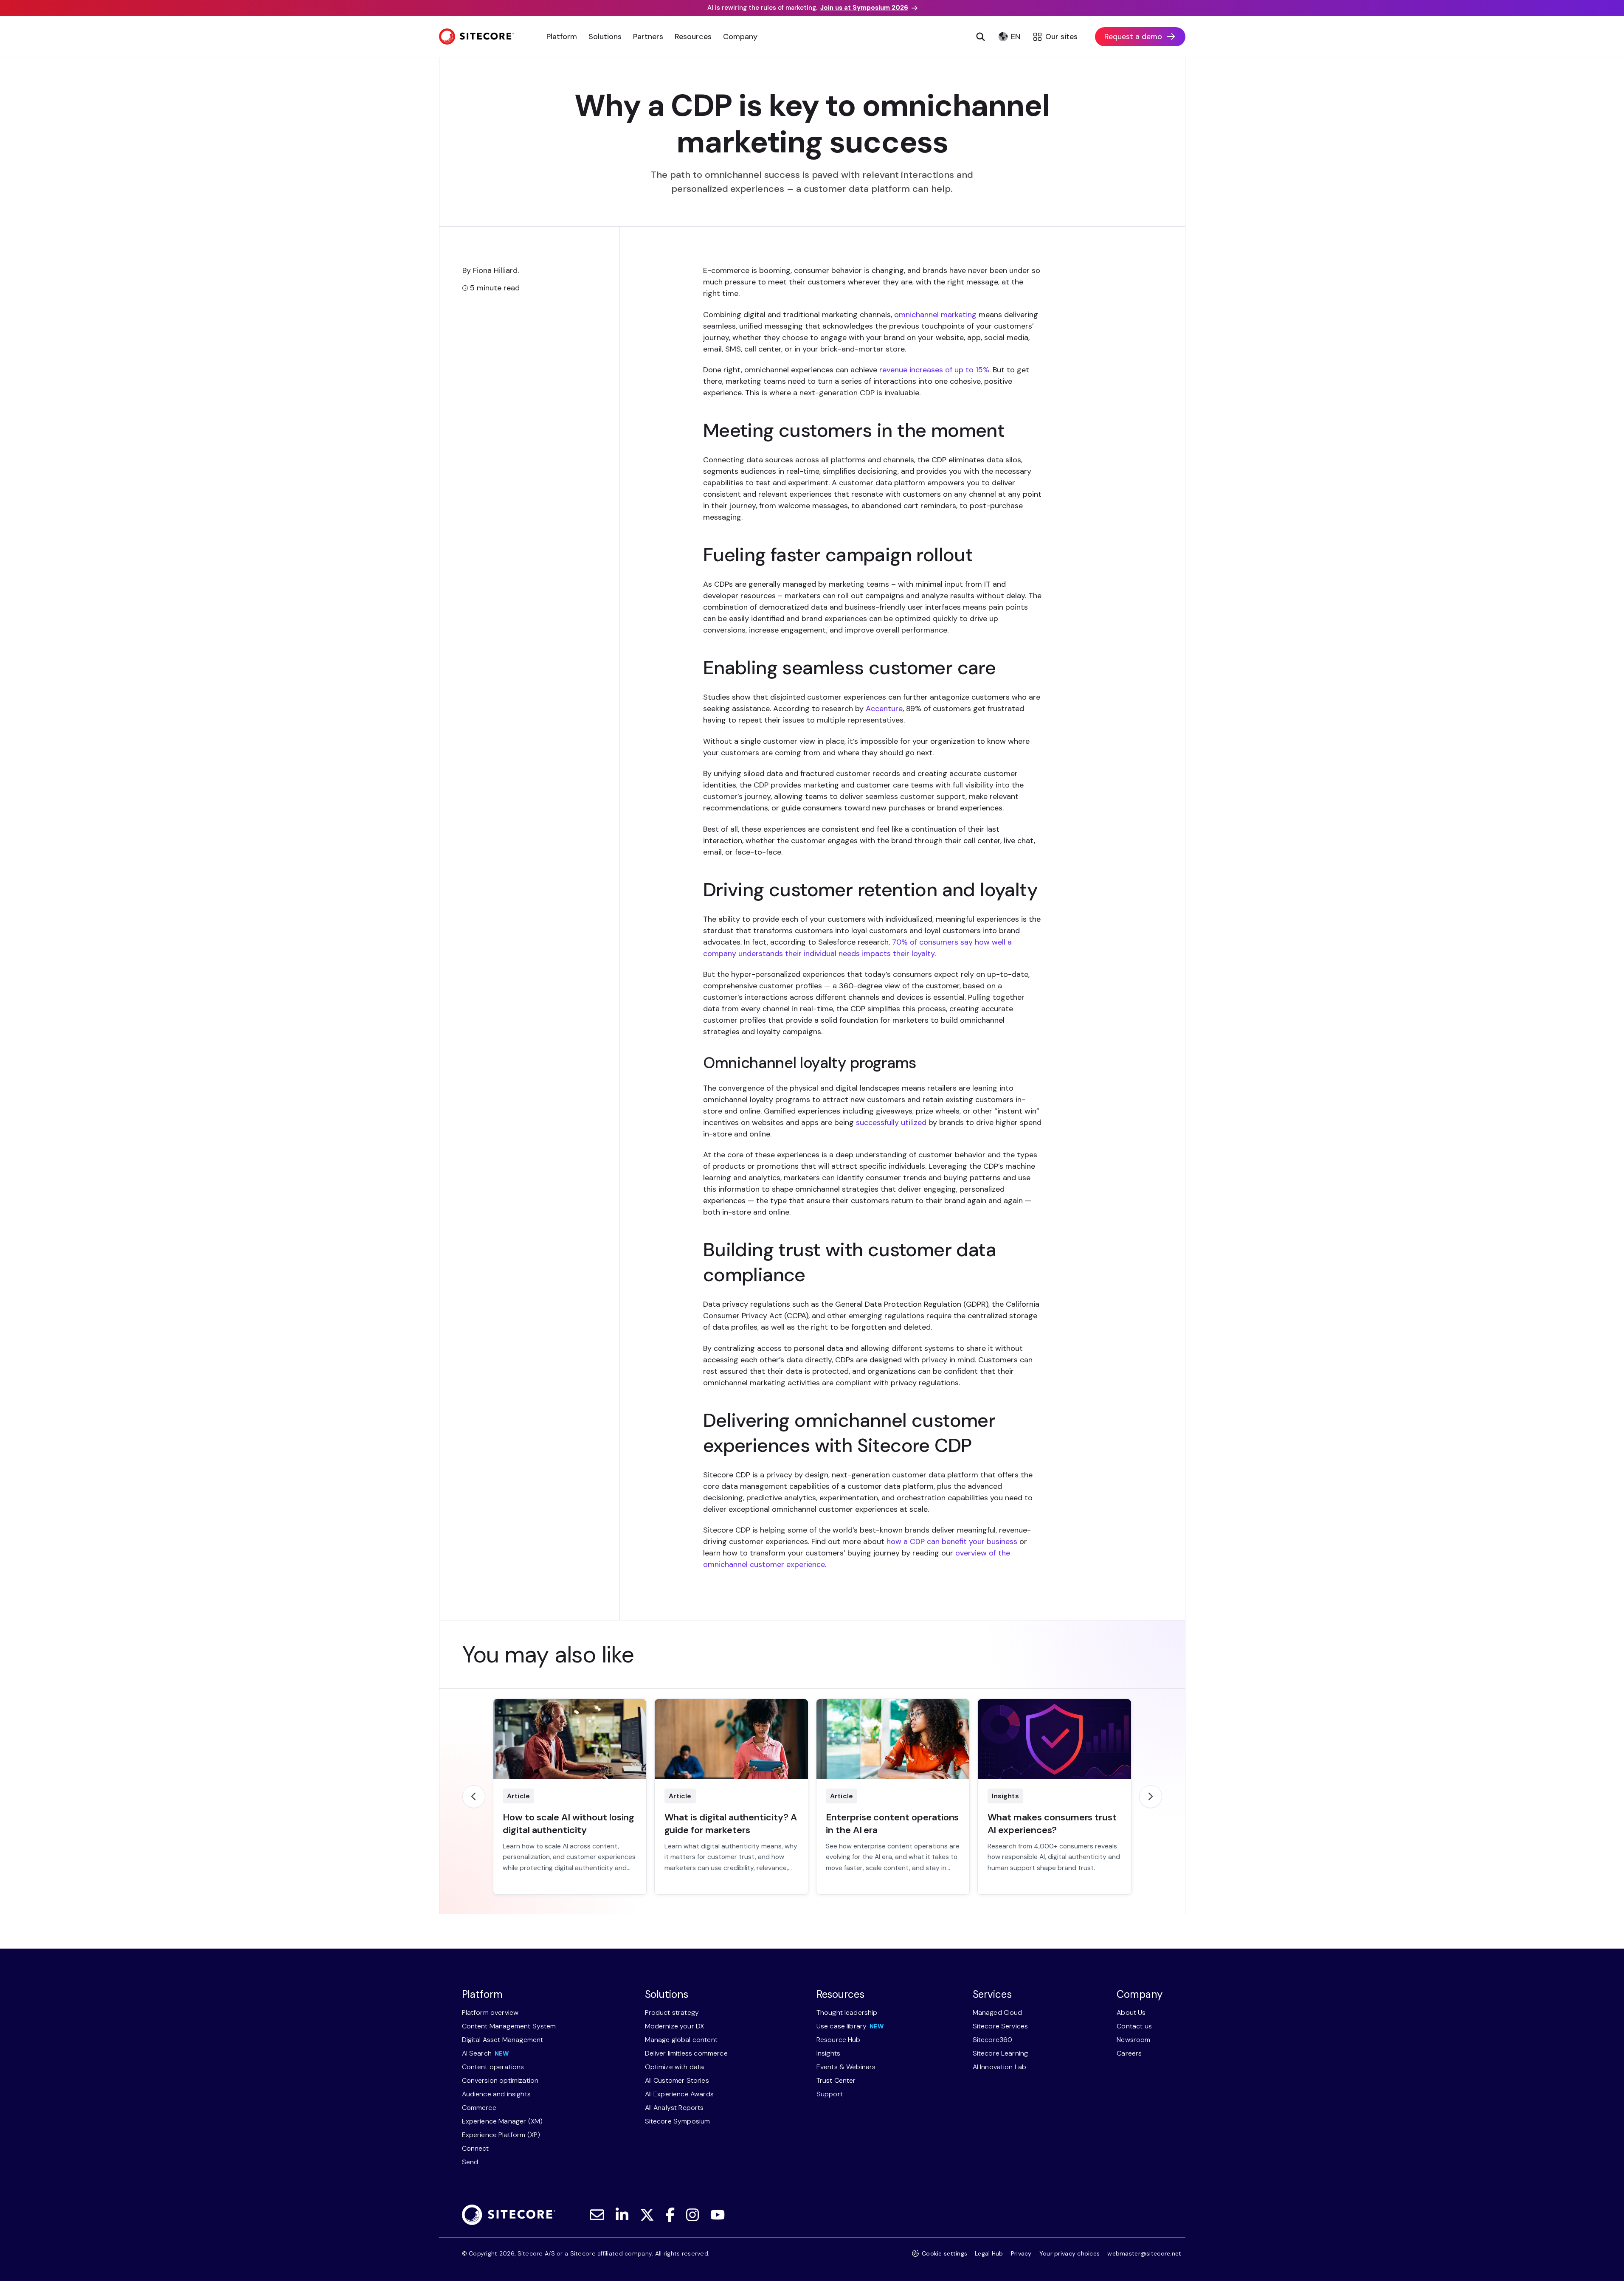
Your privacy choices (1070, 2253)
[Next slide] (1151, 1797)
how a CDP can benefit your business (952, 1541)
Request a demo (1133, 37)
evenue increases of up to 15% (936, 370)
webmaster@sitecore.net (1144, 2253)
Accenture (884, 709)
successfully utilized (891, 1122)
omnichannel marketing (935, 315)
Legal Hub (989, 2253)
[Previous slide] (474, 1797)
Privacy (1021, 2253)
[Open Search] (981, 37)
